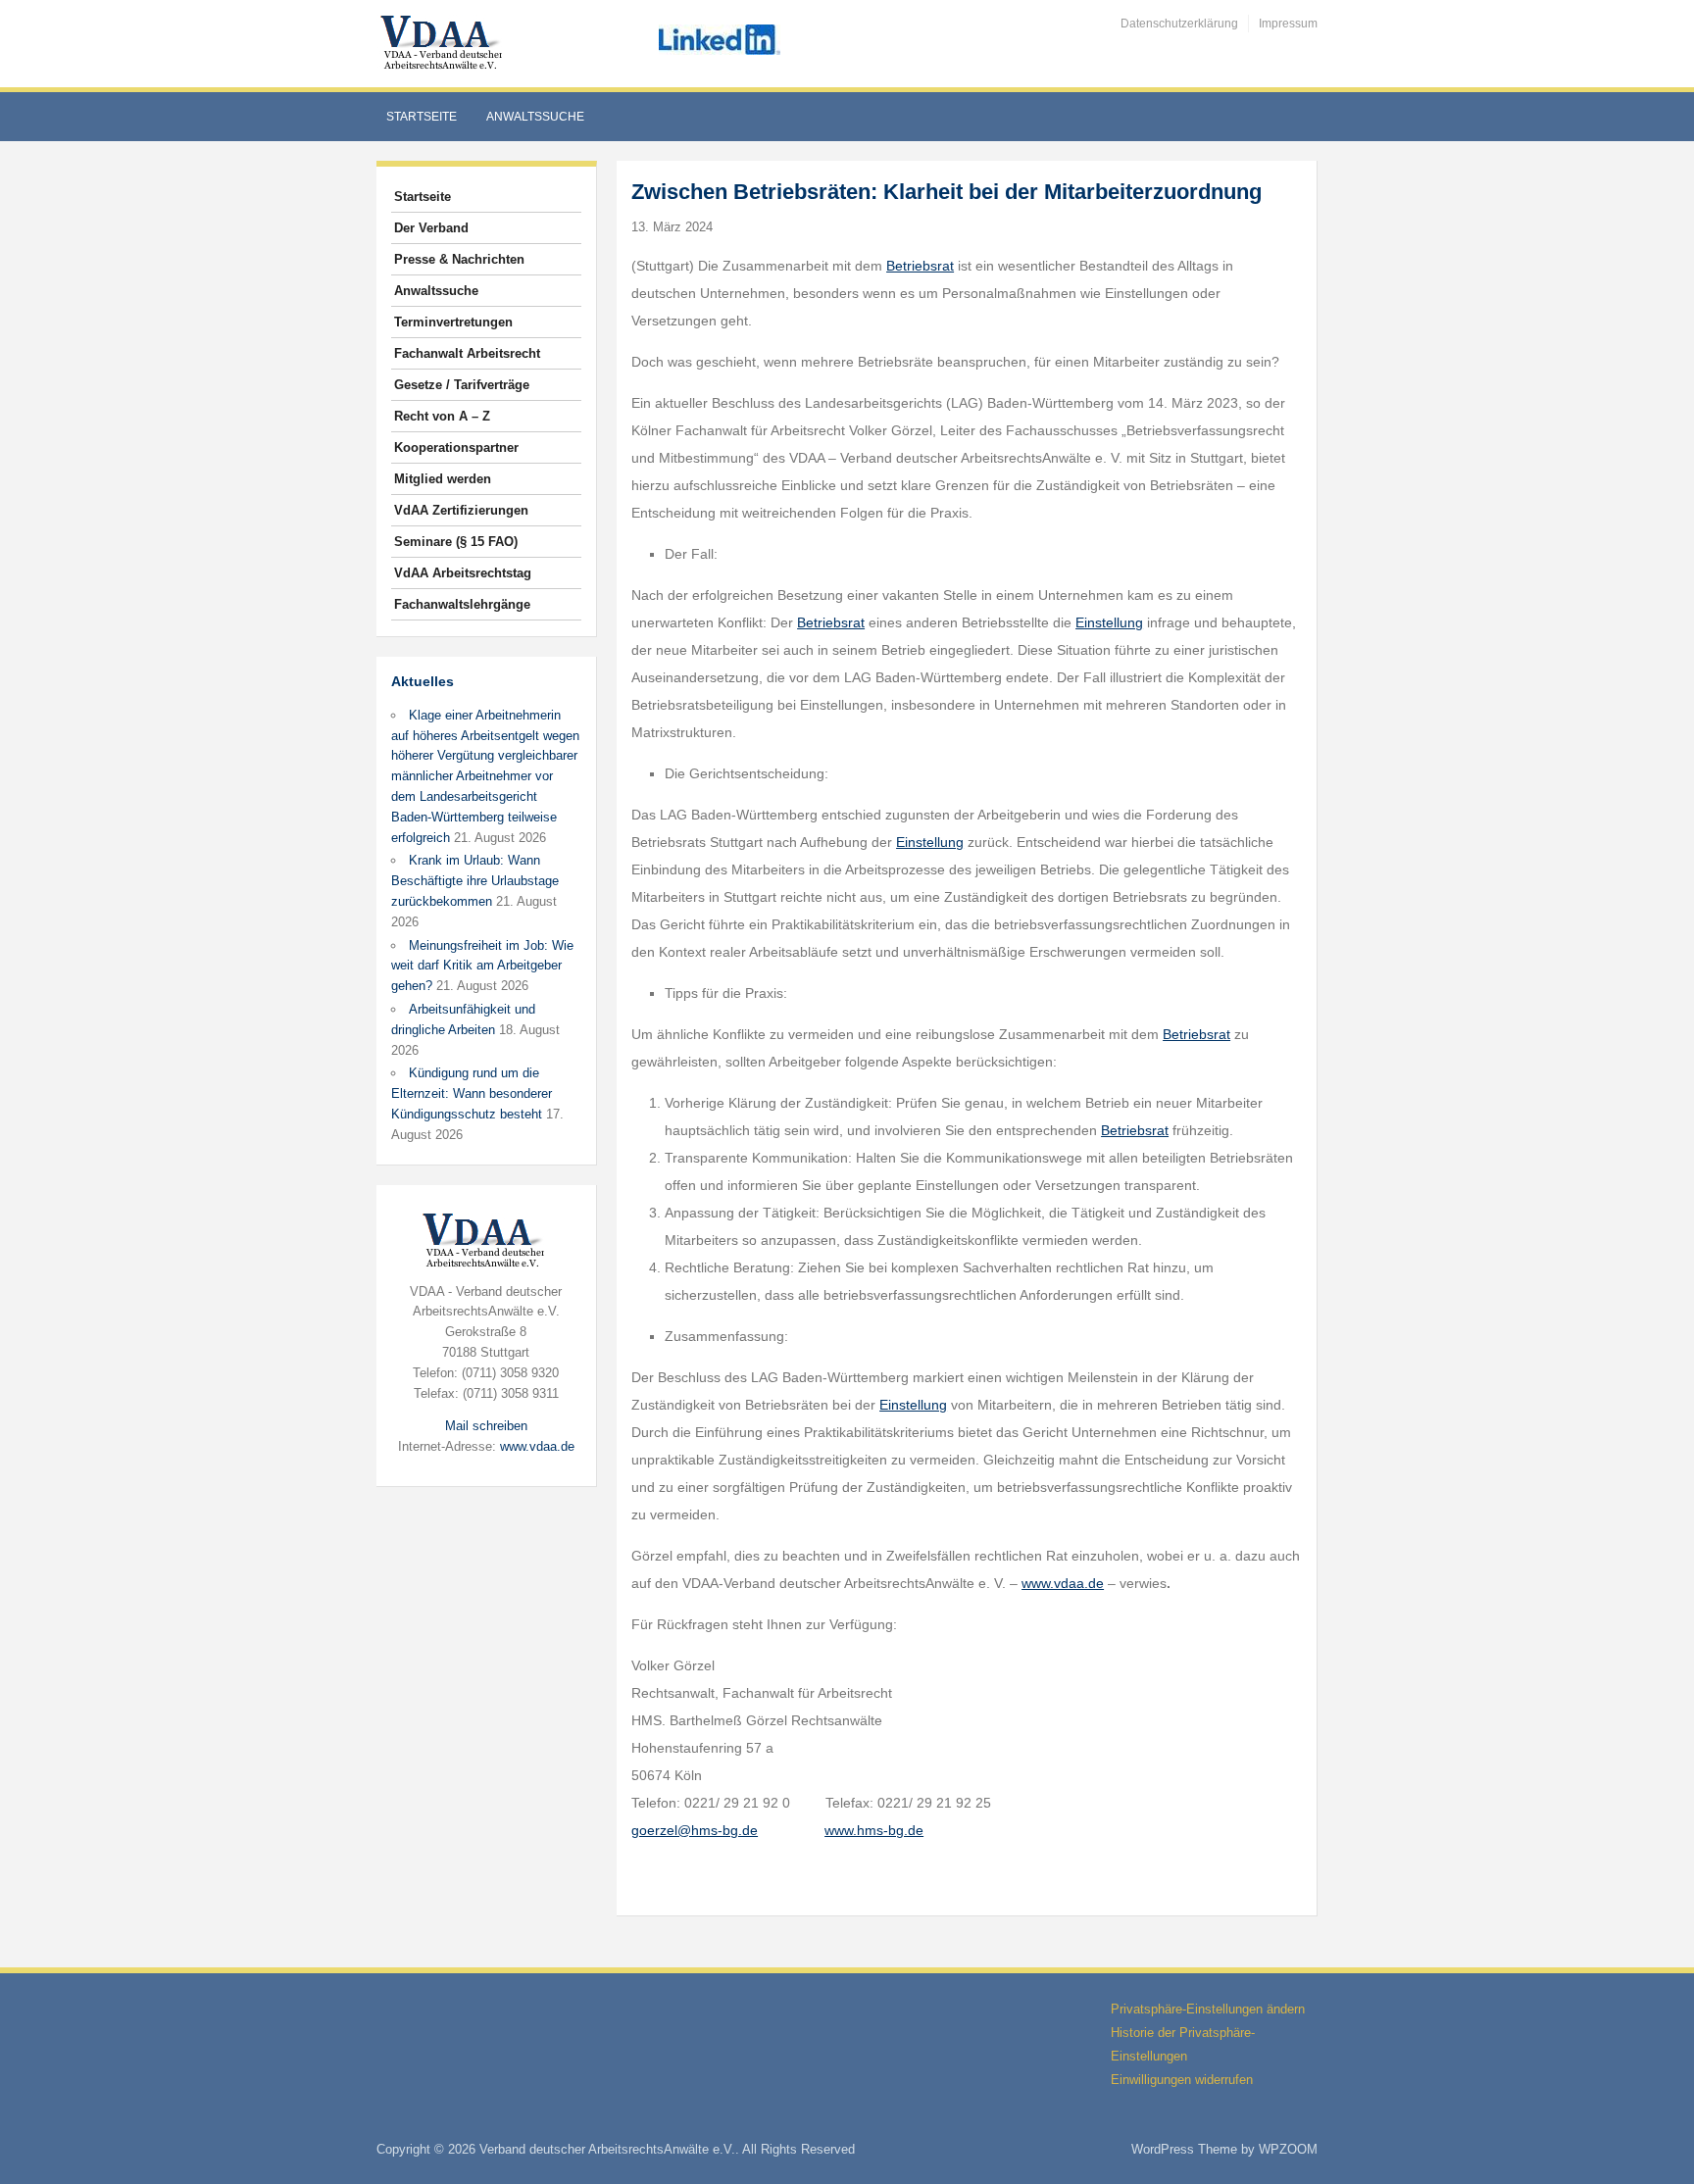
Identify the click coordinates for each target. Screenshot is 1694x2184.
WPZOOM (1288, 2149)
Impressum (1288, 24)
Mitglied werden (443, 479)
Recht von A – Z (442, 416)
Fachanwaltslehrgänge (462, 604)
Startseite (422, 117)
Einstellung (1109, 622)
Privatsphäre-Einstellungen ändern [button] (1208, 2009)
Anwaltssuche (535, 117)
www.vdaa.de (537, 1446)
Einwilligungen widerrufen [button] (1182, 2080)
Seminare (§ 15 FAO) (456, 542)
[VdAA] (444, 43)
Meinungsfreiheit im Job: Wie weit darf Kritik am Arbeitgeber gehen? (482, 966)
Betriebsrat (920, 266)
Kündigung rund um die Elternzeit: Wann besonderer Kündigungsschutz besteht (472, 1093)
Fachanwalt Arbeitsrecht (467, 353)
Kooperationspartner (456, 447)
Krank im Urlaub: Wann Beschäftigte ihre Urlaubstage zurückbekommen (475, 881)
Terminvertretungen (453, 322)
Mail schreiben (486, 1426)
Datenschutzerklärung (1179, 24)
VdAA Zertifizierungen (461, 510)
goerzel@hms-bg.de (695, 1830)
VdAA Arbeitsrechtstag (463, 573)
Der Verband (431, 228)
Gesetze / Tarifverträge (462, 385)
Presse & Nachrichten (459, 259)
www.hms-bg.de (874, 1830)
